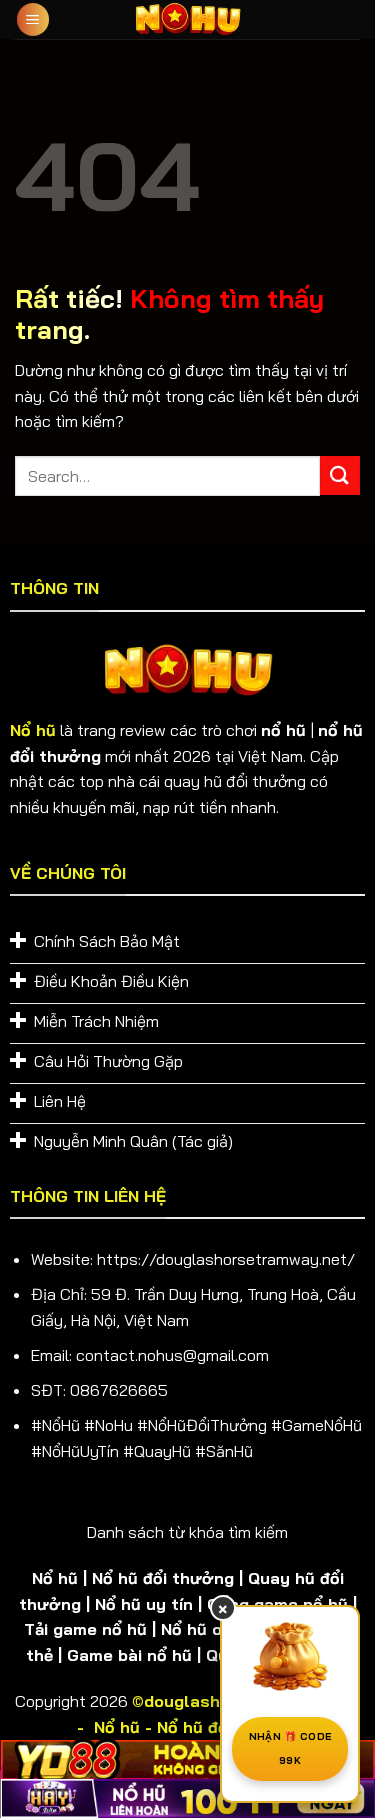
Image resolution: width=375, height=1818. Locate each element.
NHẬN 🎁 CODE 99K (290, 1748)
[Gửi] (340, 475)
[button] (33, 19)
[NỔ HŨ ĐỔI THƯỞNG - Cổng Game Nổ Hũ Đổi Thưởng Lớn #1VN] (188, 19)
